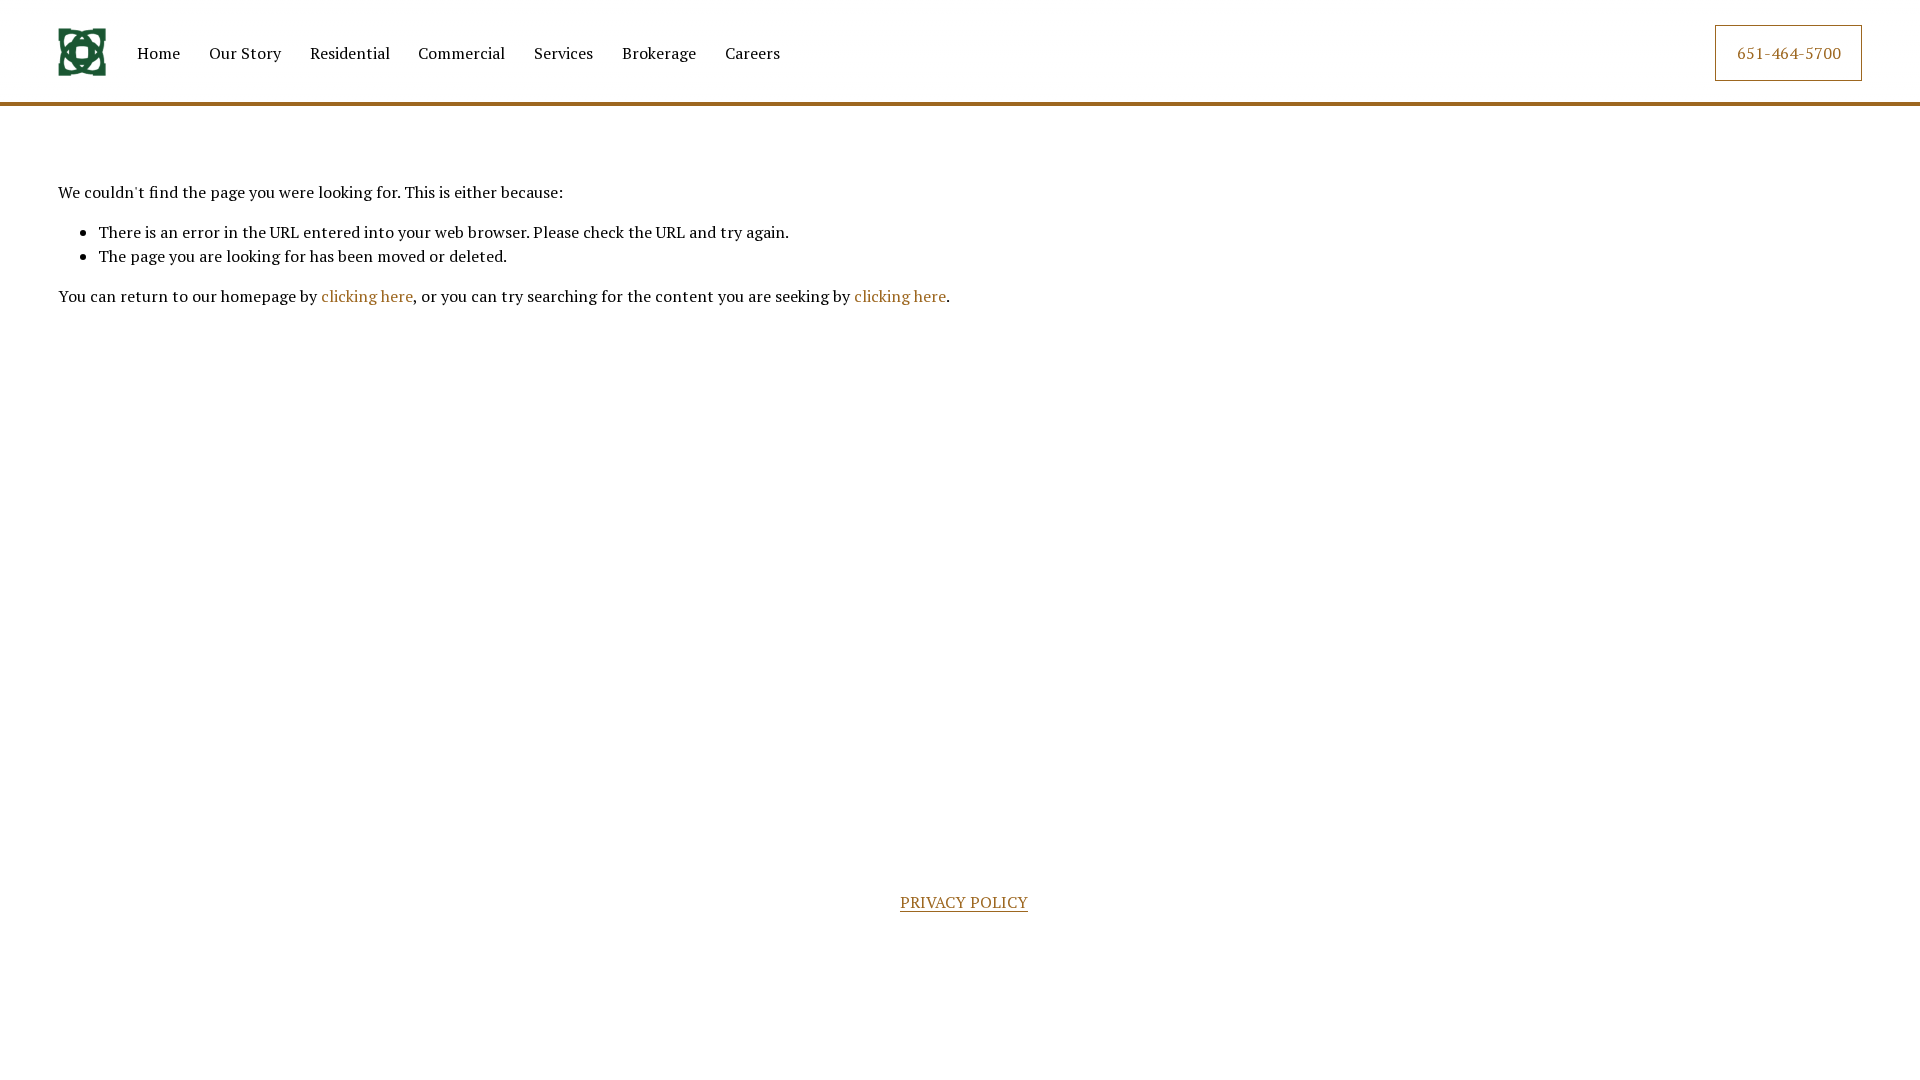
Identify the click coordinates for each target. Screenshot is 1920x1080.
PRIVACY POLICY (964, 902)
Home (158, 53)
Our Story (245, 53)
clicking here (367, 296)
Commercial (461, 53)
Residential (350, 53)
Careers (752, 53)
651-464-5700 (1789, 53)
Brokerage (659, 53)
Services (563, 53)
